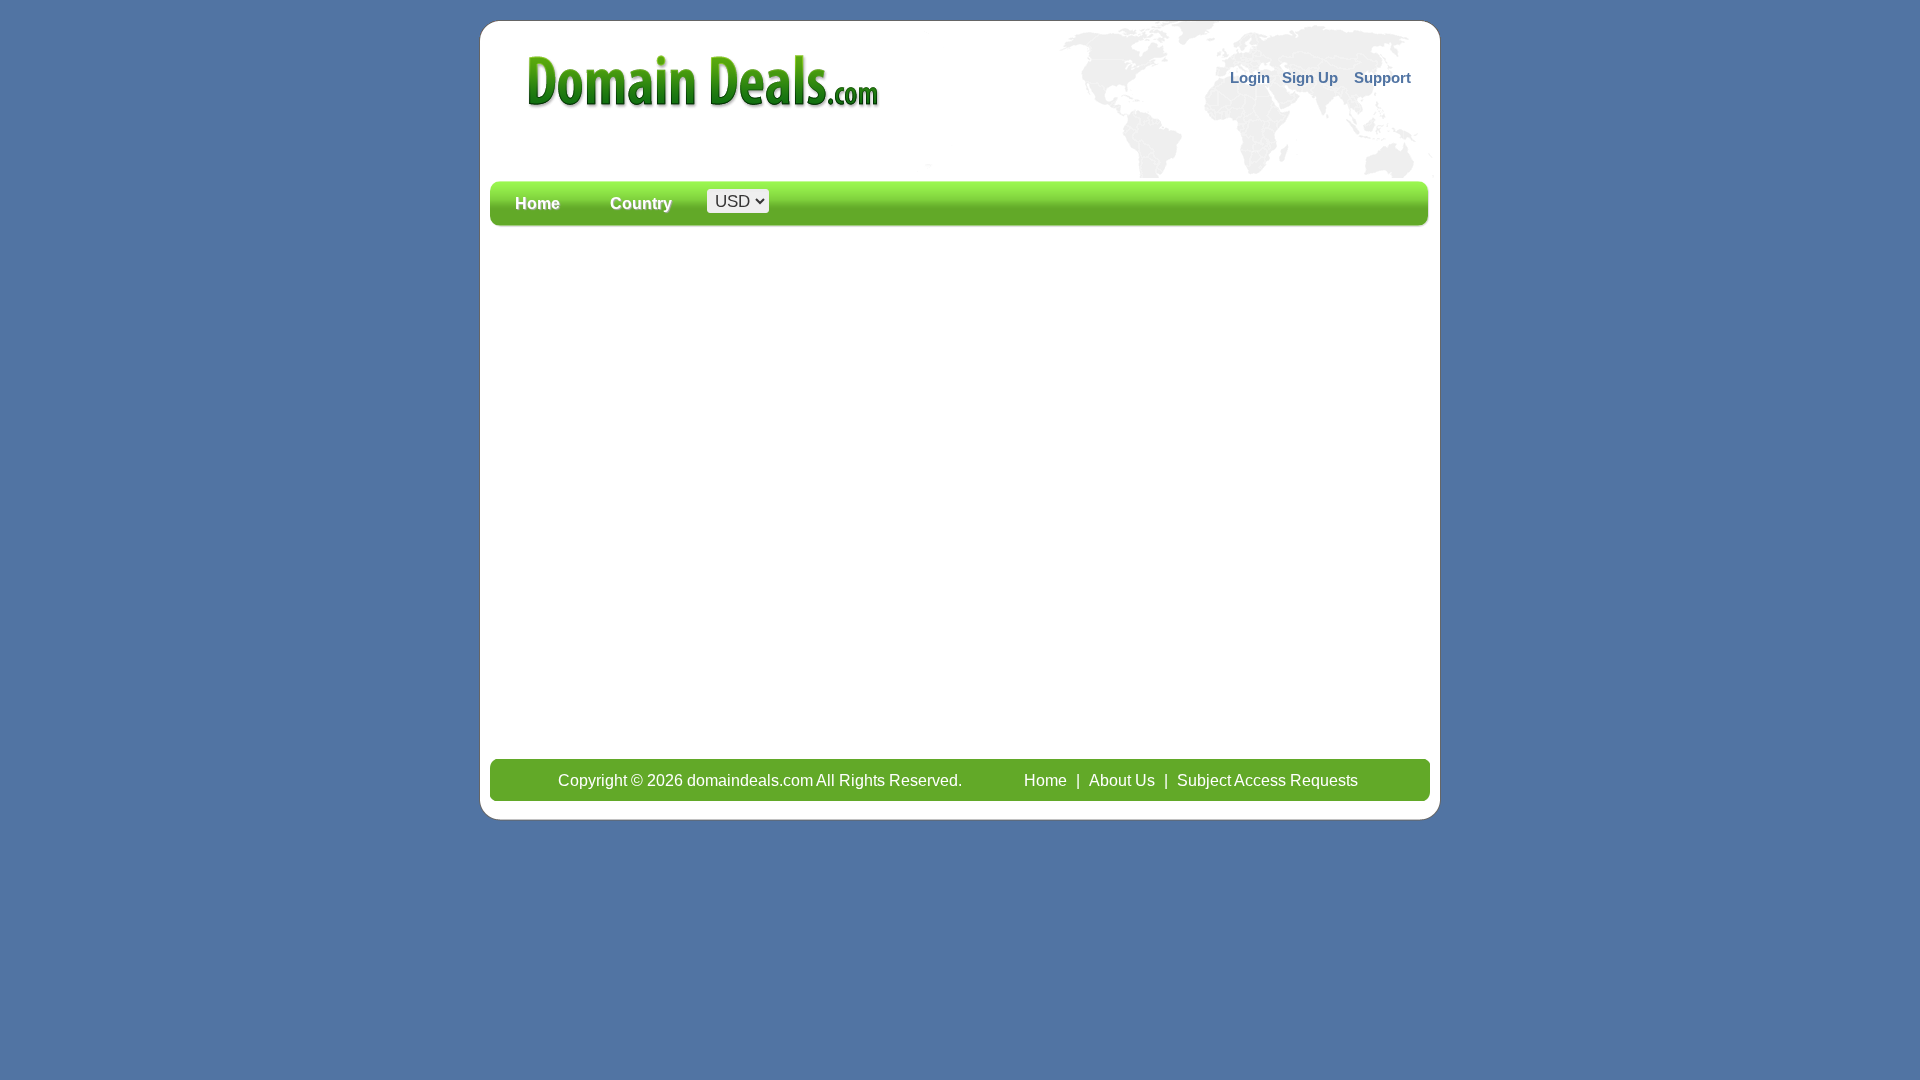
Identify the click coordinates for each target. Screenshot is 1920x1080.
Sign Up (1310, 77)
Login (1250, 77)
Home (537, 204)
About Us (1122, 780)
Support (1382, 77)
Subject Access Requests (1267, 780)
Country (641, 204)
